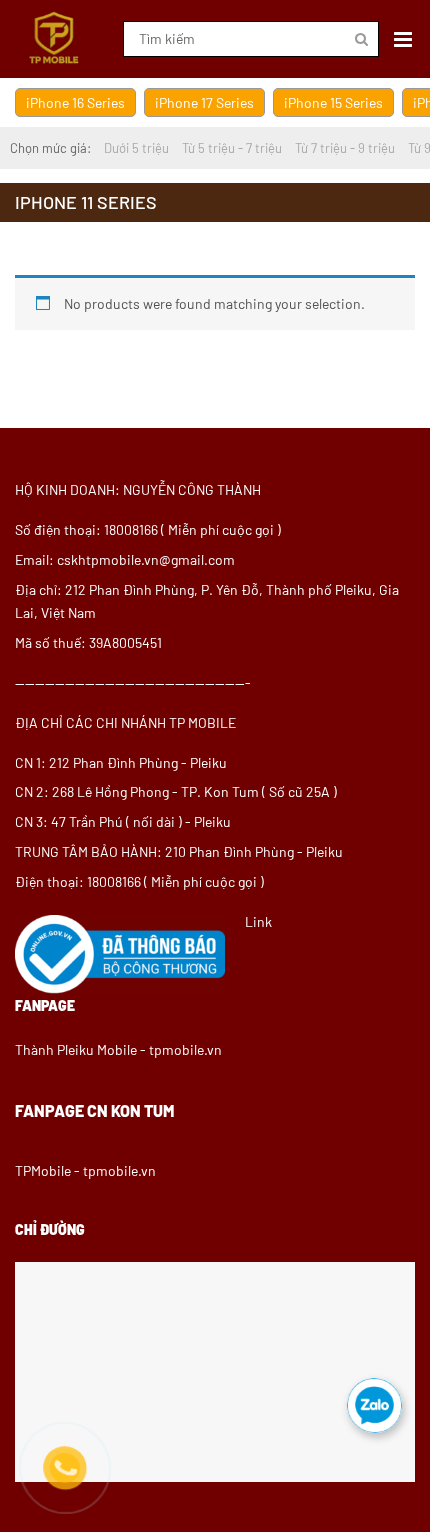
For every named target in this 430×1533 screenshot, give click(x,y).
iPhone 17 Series (204, 102)
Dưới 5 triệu (136, 148)
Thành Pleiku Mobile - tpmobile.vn (118, 1049)
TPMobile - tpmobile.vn (85, 1170)
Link (258, 921)
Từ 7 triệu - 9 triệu (345, 148)
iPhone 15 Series (333, 102)
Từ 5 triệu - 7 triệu (232, 148)
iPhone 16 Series (75, 102)
